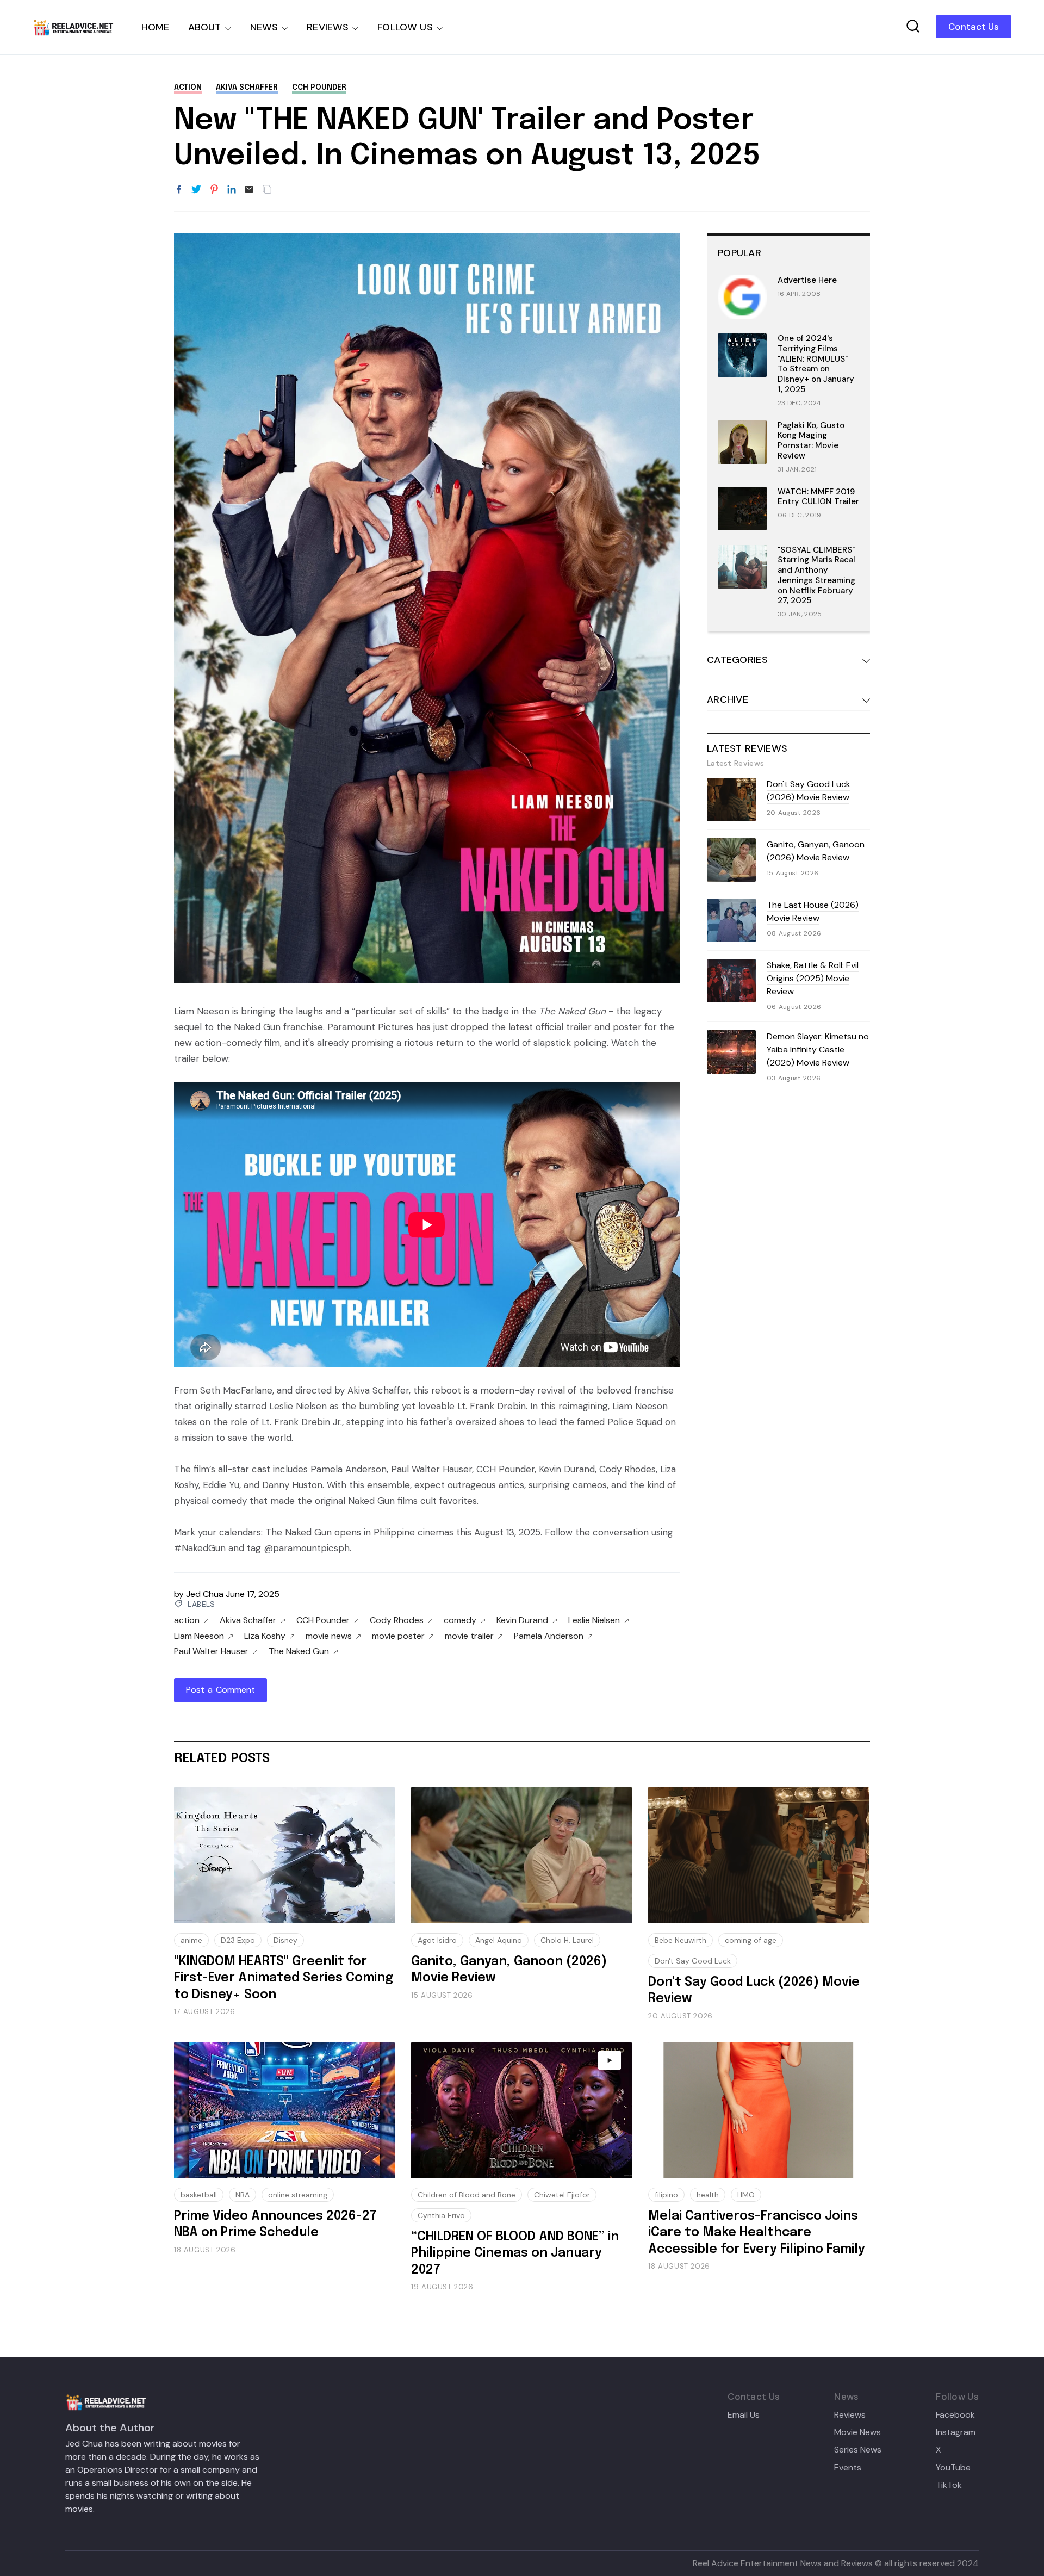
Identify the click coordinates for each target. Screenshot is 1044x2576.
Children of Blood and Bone (467, 2195)
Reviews (850, 2415)
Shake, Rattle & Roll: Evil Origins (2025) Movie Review (813, 978)
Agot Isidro (437, 1940)
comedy (460, 1620)
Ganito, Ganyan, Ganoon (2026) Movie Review (816, 851)
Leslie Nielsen (594, 1620)
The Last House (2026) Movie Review (813, 911)
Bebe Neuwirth (681, 1940)
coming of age (751, 1940)
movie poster (398, 1636)
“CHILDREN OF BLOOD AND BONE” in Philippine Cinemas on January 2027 (515, 2253)
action (188, 88)
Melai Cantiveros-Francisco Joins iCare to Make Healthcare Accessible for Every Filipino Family (757, 2233)
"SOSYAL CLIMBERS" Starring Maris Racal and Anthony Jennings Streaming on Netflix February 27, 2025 (816, 575)
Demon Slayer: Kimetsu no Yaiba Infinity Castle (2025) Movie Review (818, 1049)
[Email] (249, 190)
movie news (329, 1636)
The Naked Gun (299, 1651)
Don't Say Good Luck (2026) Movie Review (809, 791)
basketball (199, 2195)
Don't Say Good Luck (693, 1961)
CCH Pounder (319, 88)
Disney (285, 1940)
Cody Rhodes (397, 1620)
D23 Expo (238, 1940)
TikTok (949, 2485)
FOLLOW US (405, 27)
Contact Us (974, 27)
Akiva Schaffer (247, 88)
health (708, 2195)
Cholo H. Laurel (567, 1940)
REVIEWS (328, 27)
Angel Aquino (499, 1940)
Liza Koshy (265, 1636)
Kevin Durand (522, 1620)
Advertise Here (807, 280)
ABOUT (205, 27)
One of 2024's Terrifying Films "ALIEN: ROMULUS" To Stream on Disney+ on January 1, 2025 (816, 364)
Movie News (857, 2432)
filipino (666, 2195)
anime (191, 1940)
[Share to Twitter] (196, 190)
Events (848, 2468)
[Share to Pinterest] (214, 190)
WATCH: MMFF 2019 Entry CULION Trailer (818, 497)
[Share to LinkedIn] (232, 190)
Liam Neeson (199, 1636)
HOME (156, 27)
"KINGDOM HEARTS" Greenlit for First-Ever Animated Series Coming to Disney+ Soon (284, 1978)
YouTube (953, 2468)
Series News (858, 2450)
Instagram (956, 2432)
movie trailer (469, 1636)
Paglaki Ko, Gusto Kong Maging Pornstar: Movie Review (811, 441)
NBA (243, 2195)
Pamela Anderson (549, 1636)
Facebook (955, 2415)
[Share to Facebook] (179, 190)
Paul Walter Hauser (211, 1651)
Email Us (744, 2415)
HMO (746, 2195)
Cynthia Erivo (441, 2215)
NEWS (264, 27)
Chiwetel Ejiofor (562, 2195)
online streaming (298, 2195)
